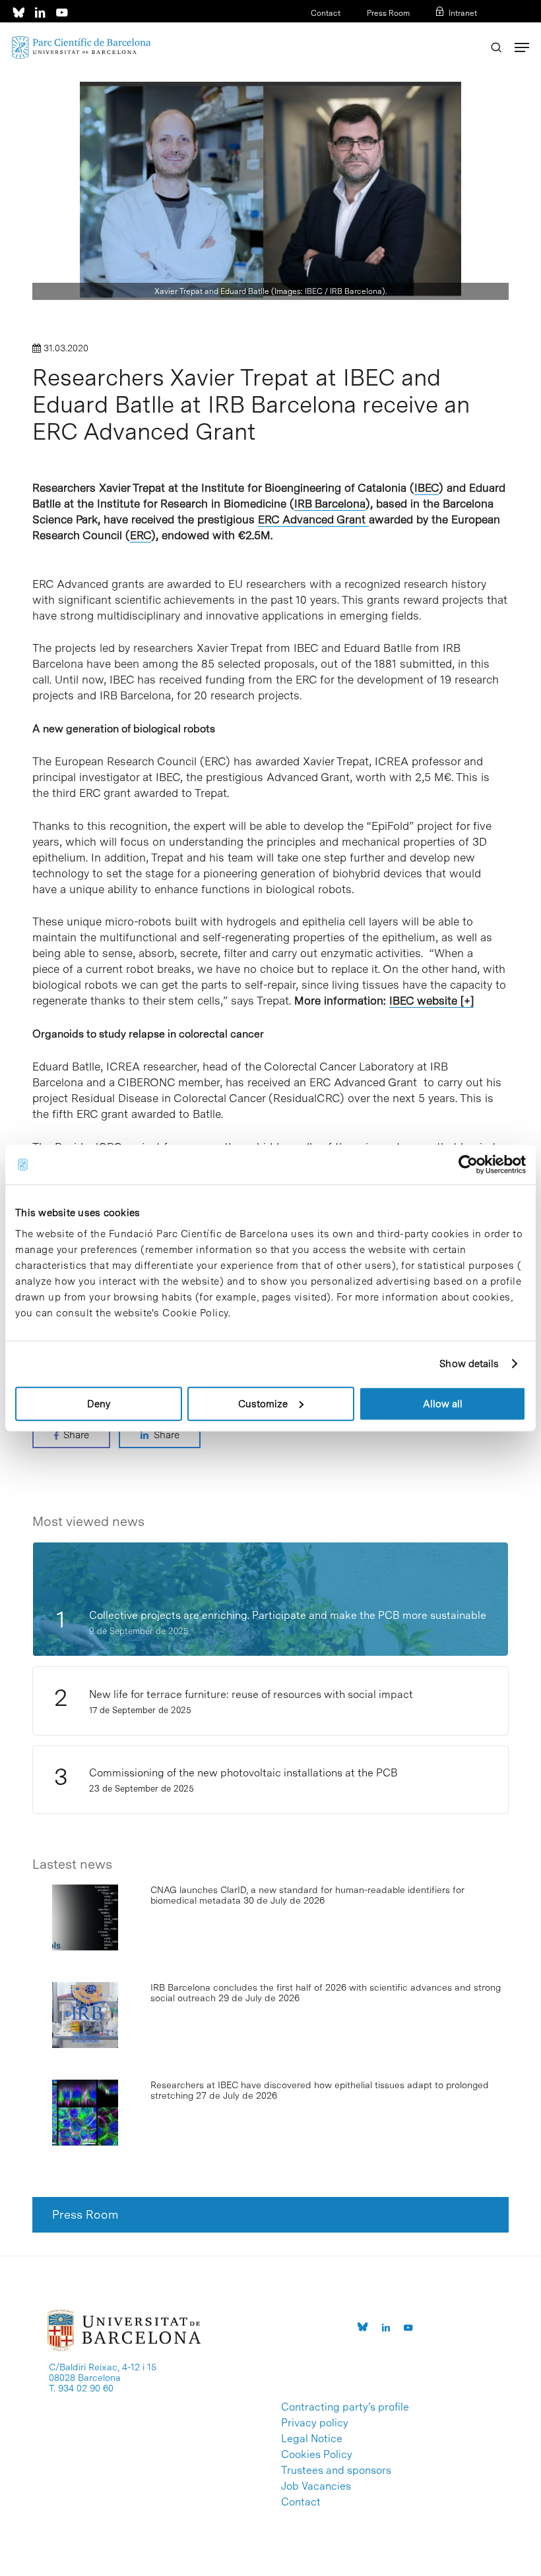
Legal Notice (312, 2439)
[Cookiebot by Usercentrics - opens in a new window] (468, 1165)
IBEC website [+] (431, 1001)
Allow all (443, 1403)
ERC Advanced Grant (313, 519)
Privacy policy (315, 2423)
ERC (141, 535)
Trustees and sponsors (336, 2471)
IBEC (427, 488)
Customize (263, 1403)
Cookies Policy (317, 2455)
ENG (469, 30)
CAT (427, 30)
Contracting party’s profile (345, 2407)
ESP (448, 30)
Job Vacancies (316, 2486)
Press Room (388, 13)
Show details (469, 1364)
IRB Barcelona (330, 504)
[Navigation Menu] (522, 47)
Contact (326, 13)
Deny (99, 1403)
